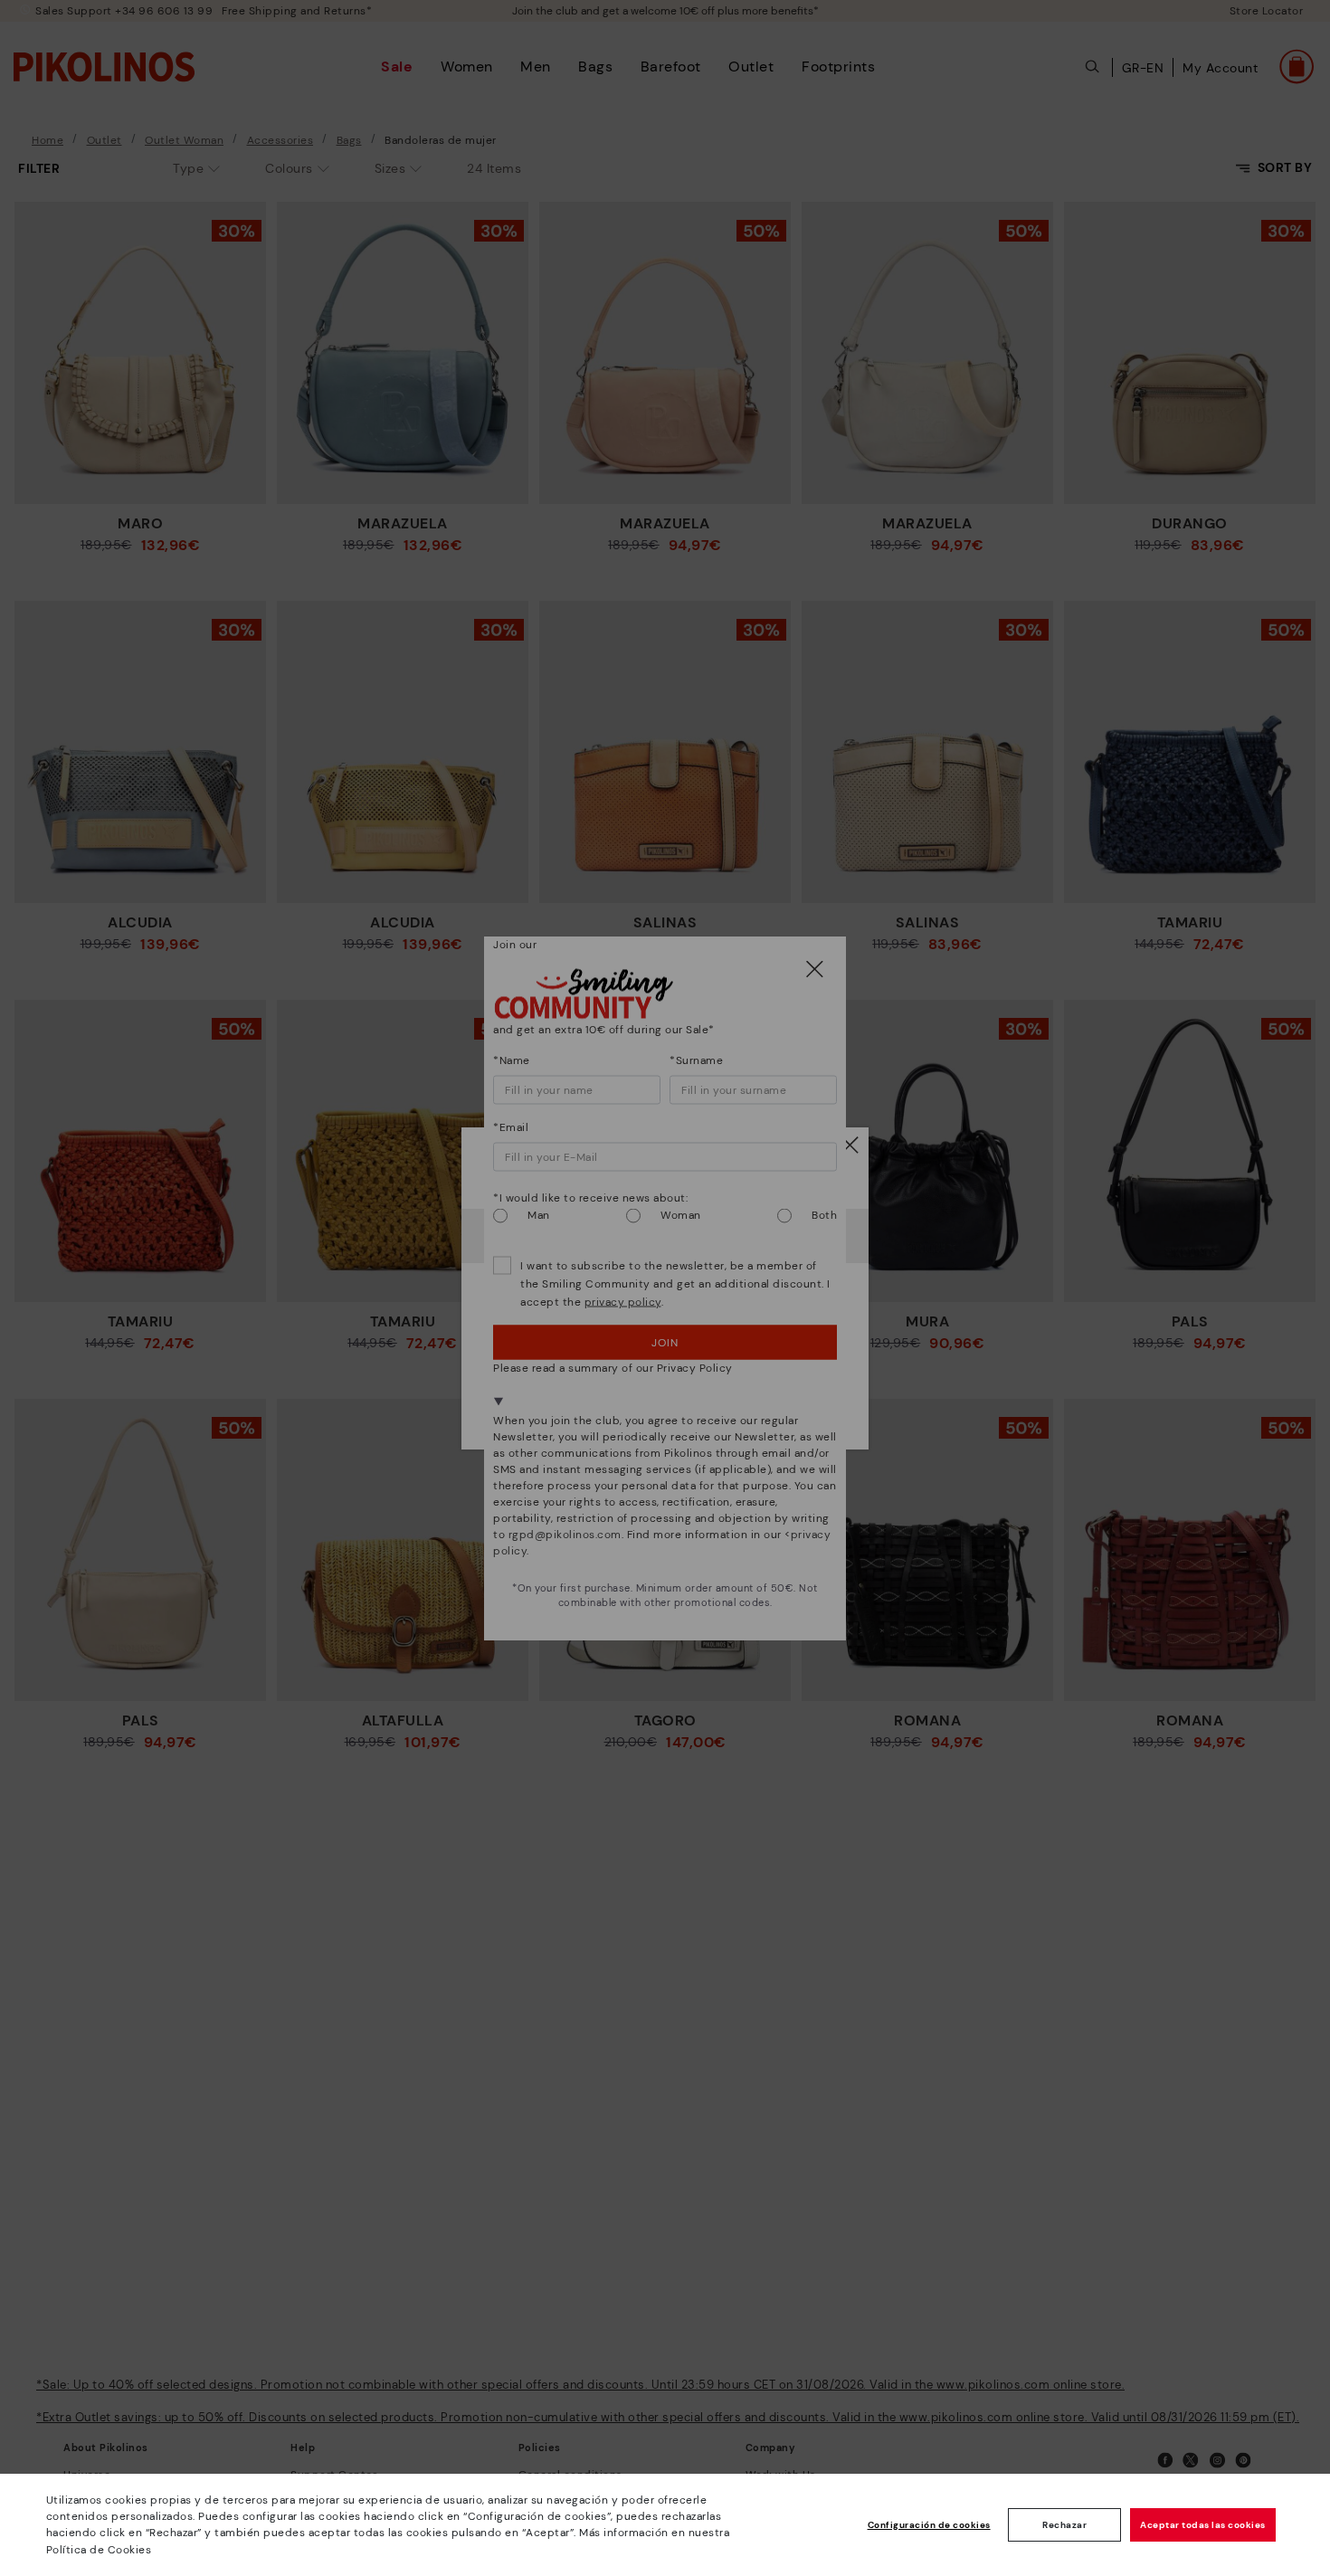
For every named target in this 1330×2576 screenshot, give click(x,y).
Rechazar (1064, 2525)
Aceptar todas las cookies (1203, 2525)
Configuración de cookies (929, 2525)
